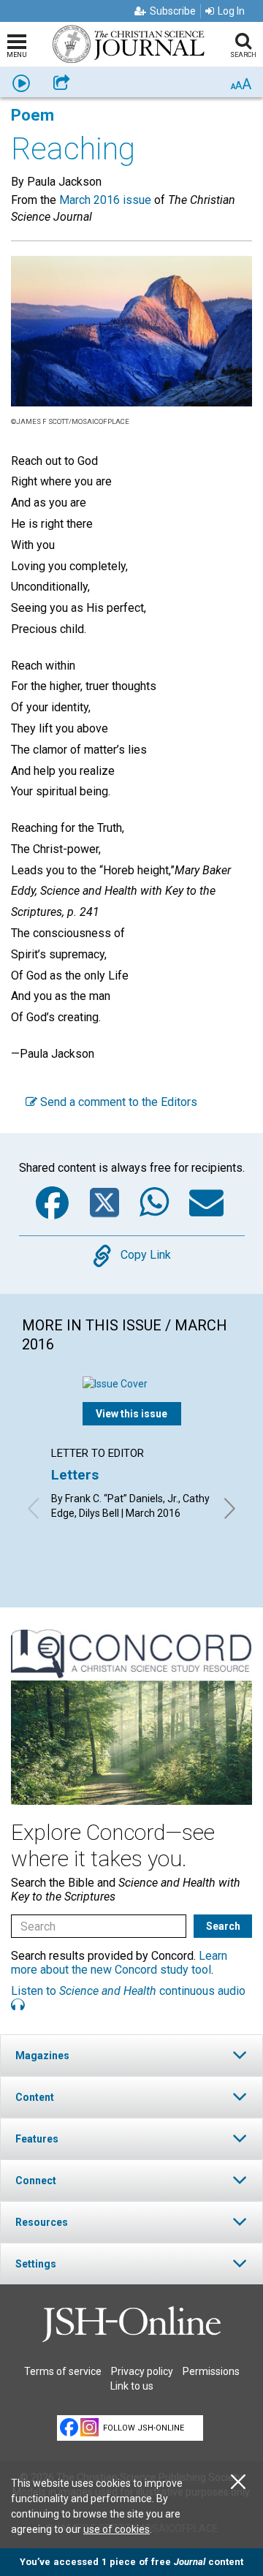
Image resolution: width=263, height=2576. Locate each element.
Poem (33, 115)
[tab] (131, 2055)
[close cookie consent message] (238, 2482)
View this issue (131, 1414)
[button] (131, 2055)
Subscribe (173, 11)
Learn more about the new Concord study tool (119, 1963)
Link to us (132, 2386)
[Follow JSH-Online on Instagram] (89, 2427)
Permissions (211, 2371)
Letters (75, 1475)
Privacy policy (142, 2371)
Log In (231, 11)
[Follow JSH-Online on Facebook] (69, 2427)
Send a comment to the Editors (117, 1102)
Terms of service (63, 2371)
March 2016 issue (105, 200)
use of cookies (117, 2529)
